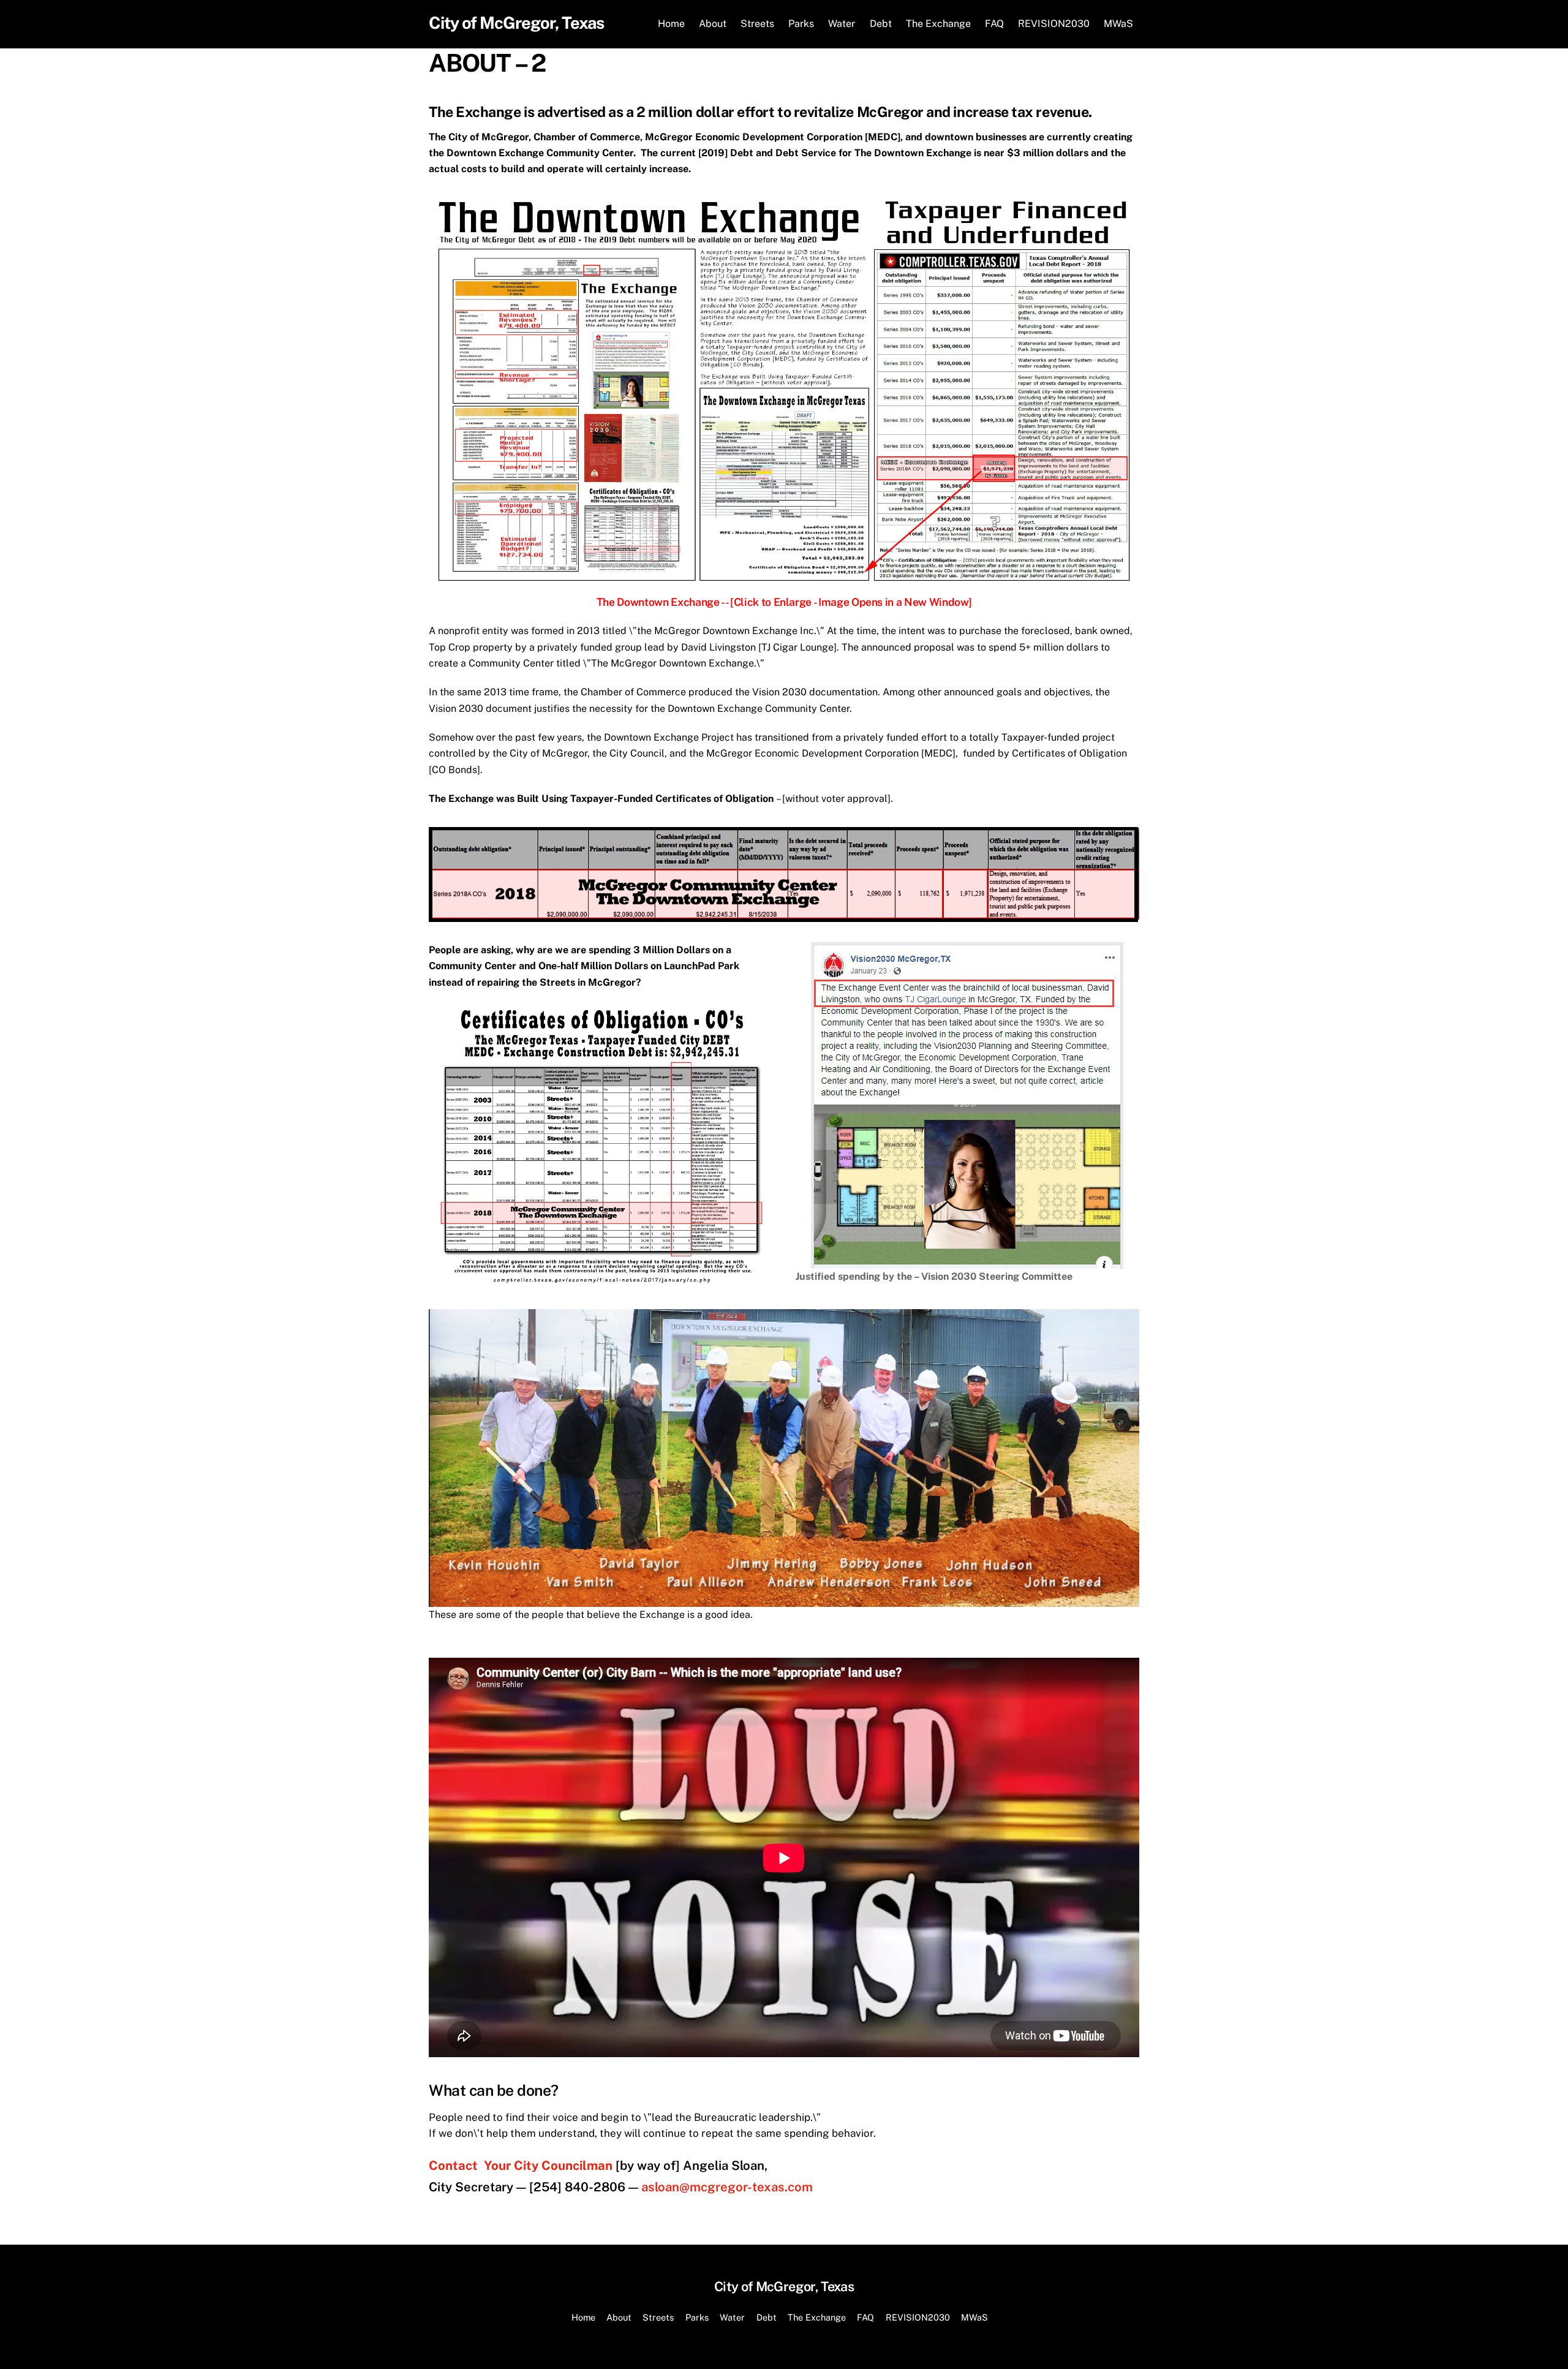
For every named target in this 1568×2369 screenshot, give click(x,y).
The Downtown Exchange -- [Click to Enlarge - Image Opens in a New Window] (784, 602)
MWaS (1118, 24)
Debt (881, 24)
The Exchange (938, 24)
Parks (801, 24)
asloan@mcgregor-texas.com (727, 2187)
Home (671, 24)
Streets (757, 24)
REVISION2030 (1054, 24)
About (713, 24)
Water (842, 24)
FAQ (994, 24)
